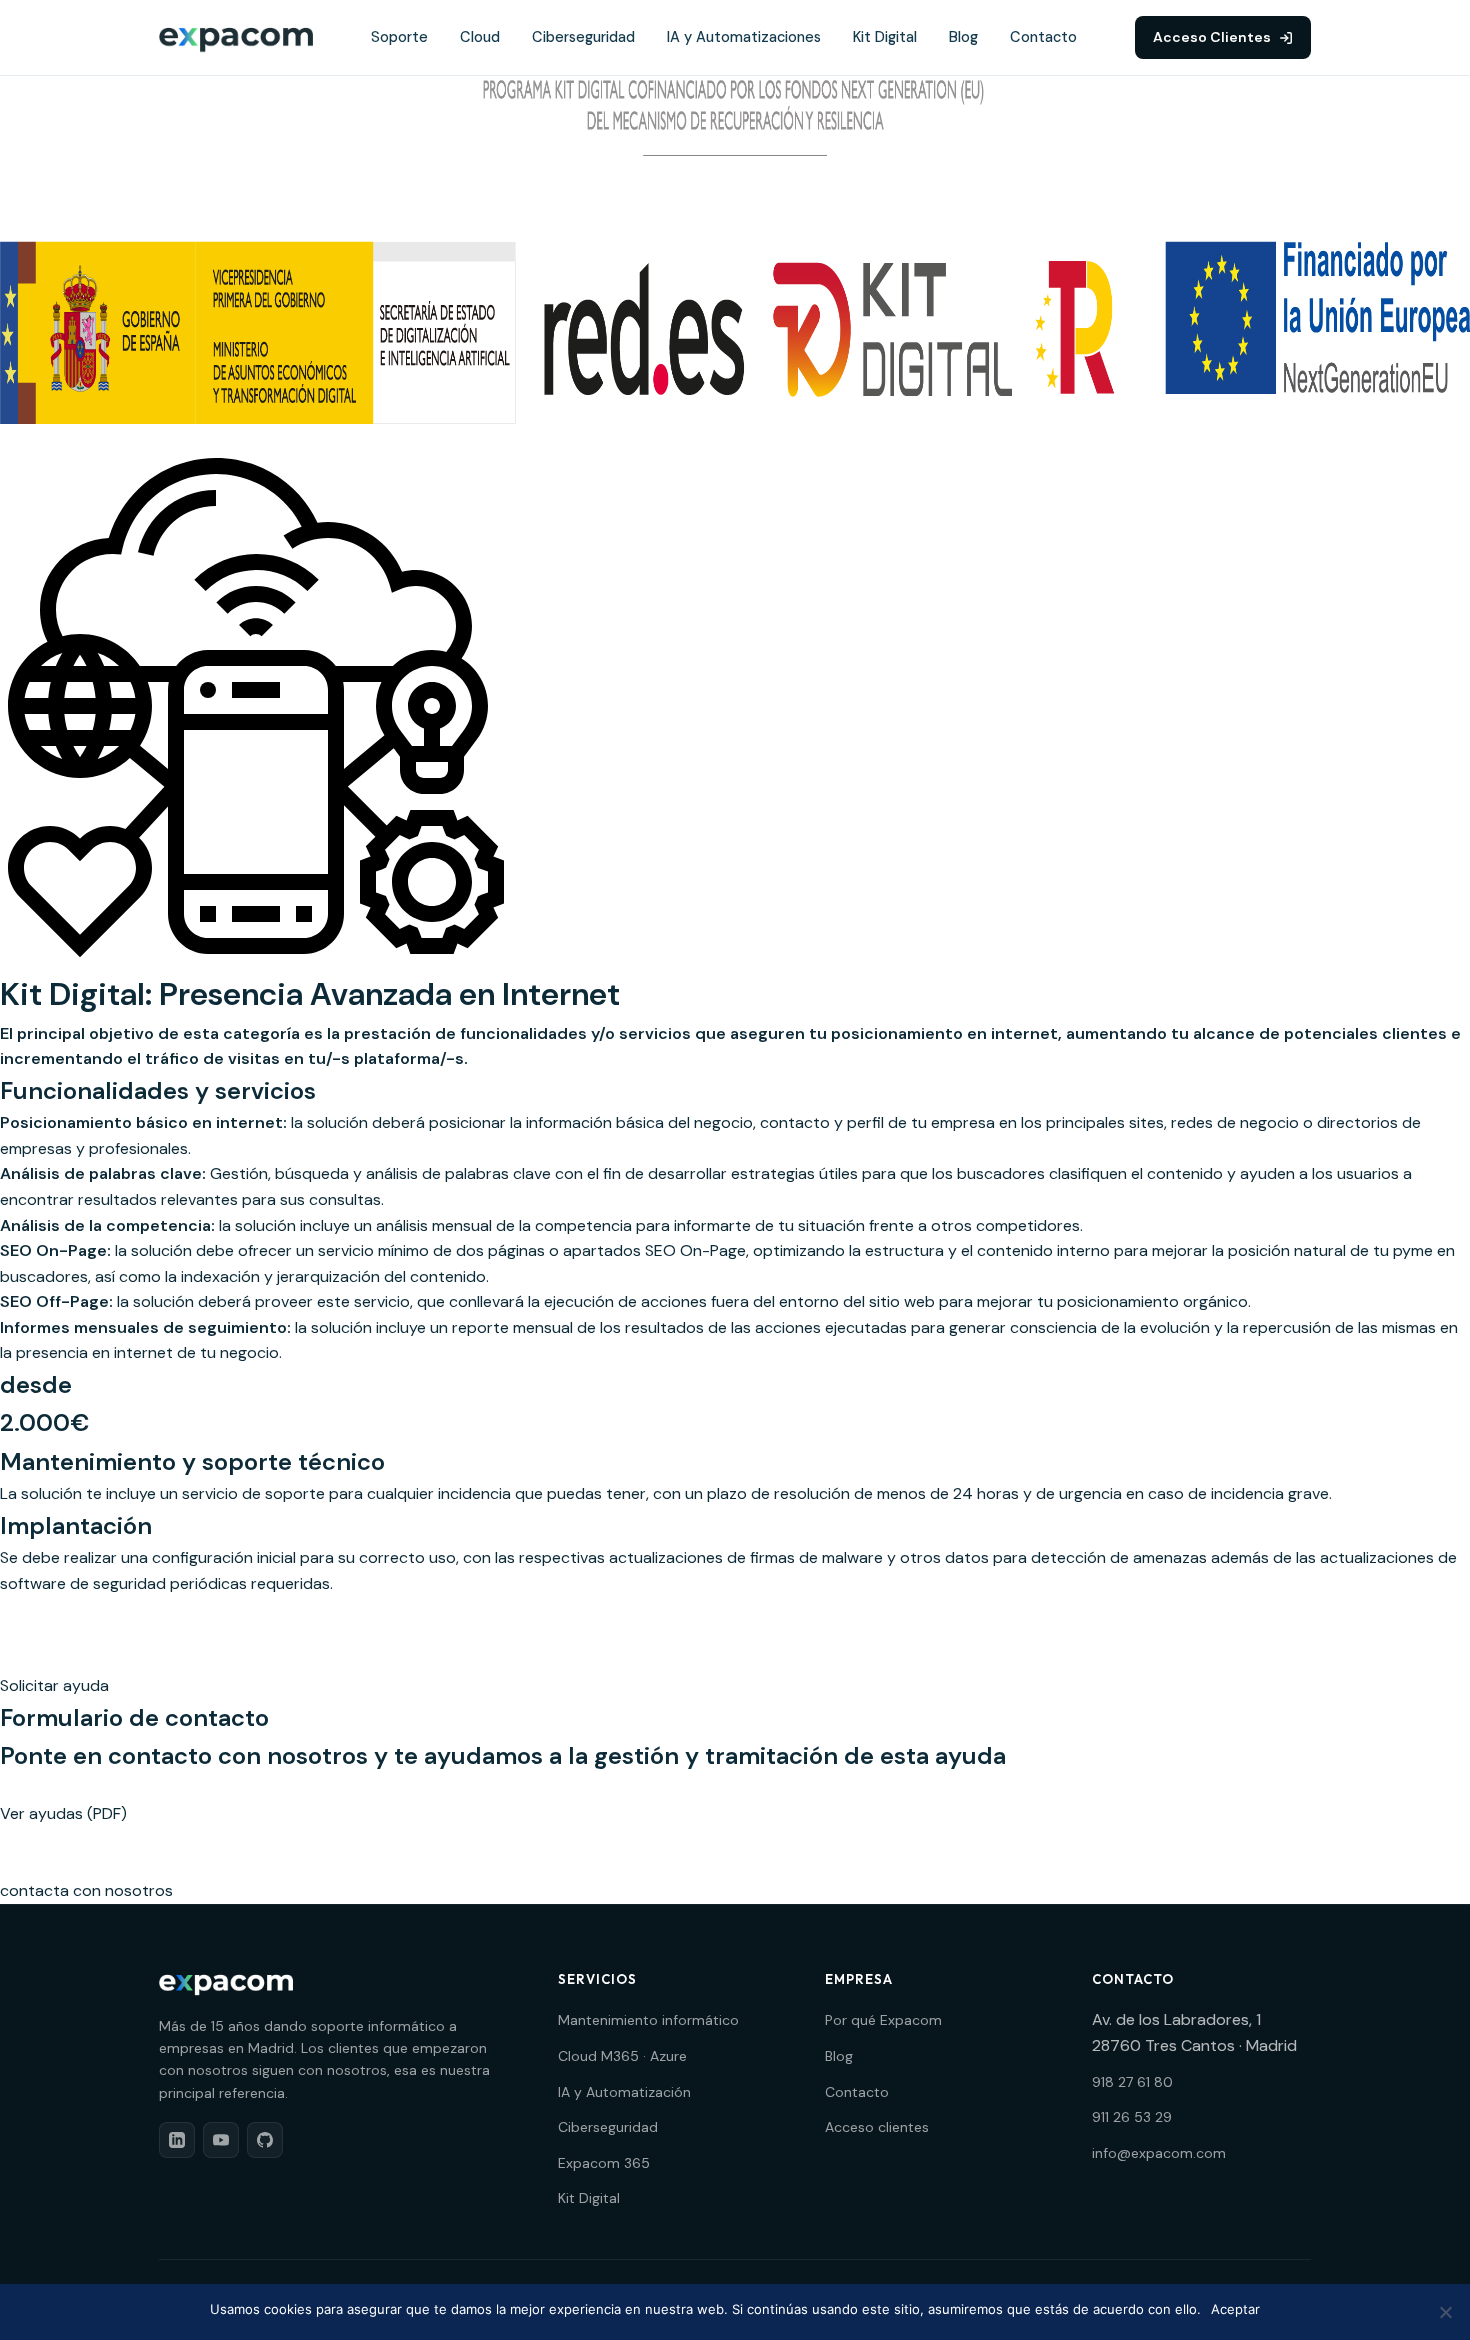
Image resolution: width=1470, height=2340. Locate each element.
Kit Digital (885, 37)
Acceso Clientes (1212, 37)
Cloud (480, 37)
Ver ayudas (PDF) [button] (63, 1813)
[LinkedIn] (177, 2140)
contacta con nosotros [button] (86, 1890)
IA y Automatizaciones (744, 37)
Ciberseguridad (583, 37)
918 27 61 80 (1132, 2082)
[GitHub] (265, 2140)
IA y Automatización (624, 2092)
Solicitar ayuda (54, 1685)
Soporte (399, 37)
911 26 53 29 (1132, 2117)
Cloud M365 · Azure (622, 2056)
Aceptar (1235, 2309)
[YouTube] (221, 2140)
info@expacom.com (1159, 2153)
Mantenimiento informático (648, 2020)
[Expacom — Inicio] (236, 38)
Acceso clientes (877, 2127)
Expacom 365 (604, 2163)
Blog (963, 37)
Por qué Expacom (883, 2020)
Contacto (1043, 37)
